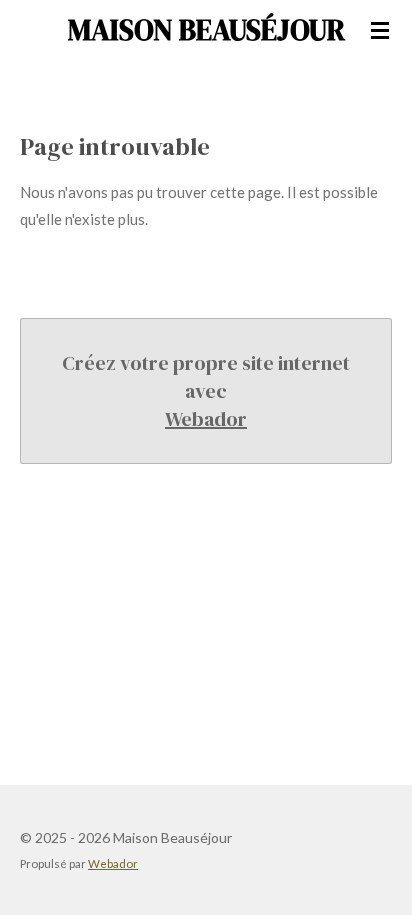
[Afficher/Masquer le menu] (380, 30)
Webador (206, 419)
